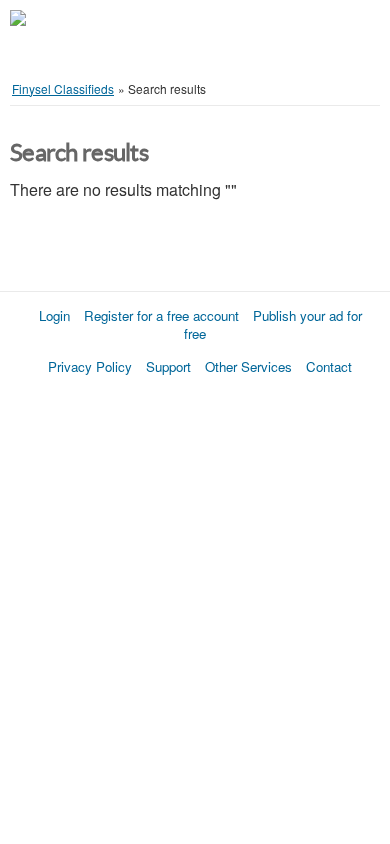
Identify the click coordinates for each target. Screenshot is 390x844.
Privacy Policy (90, 366)
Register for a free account (161, 315)
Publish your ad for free (273, 324)
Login (54, 315)
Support (168, 366)
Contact (329, 366)
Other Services (248, 366)
